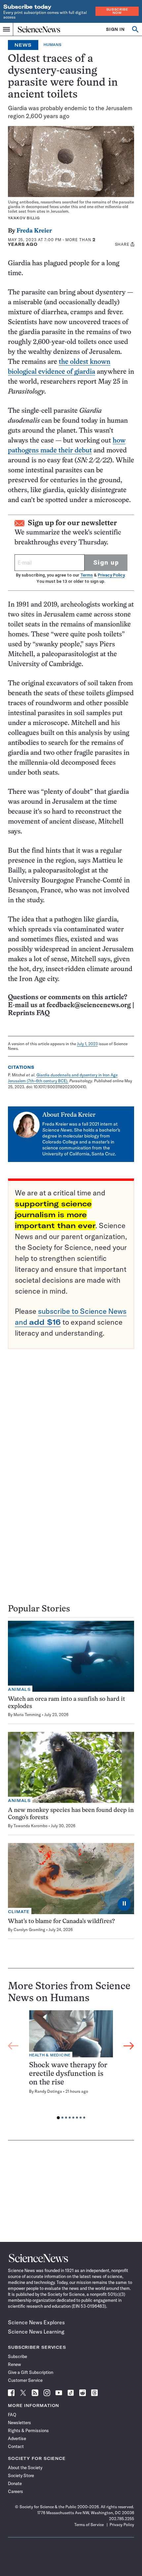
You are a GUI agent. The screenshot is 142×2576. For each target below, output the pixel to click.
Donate (15, 2483)
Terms (87, 575)
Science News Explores (36, 2322)
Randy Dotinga (48, 2091)
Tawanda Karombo (31, 1826)
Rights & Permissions (28, 2430)
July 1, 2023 (87, 1044)
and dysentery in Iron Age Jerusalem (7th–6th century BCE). (63, 1078)
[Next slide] (129, 2046)
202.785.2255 (122, 2519)
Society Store (21, 2475)
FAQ (12, 2415)
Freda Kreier (34, 231)
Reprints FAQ (29, 1013)
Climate (19, 1912)
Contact (16, 2446)
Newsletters (19, 2423)
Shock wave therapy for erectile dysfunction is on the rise (68, 2074)
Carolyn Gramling (29, 1930)
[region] (71, 2066)
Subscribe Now (117, 11)
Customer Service (25, 2380)
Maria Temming (27, 1715)
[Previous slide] (13, 2046)
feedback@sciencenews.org (89, 1005)
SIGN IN (115, 29)
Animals (19, 1689)
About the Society (25, 2468)
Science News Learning (36, 2332)
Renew (14, 2364)
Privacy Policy (111, 575)
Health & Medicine (50, 2055)
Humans (53, 45)
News (23, 45)
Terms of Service (89, 2525)
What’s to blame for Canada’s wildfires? (61, 1922)
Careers (16, 2491)
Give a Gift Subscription (31, 2372)
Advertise (17, 2438)
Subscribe (18, 2356)
